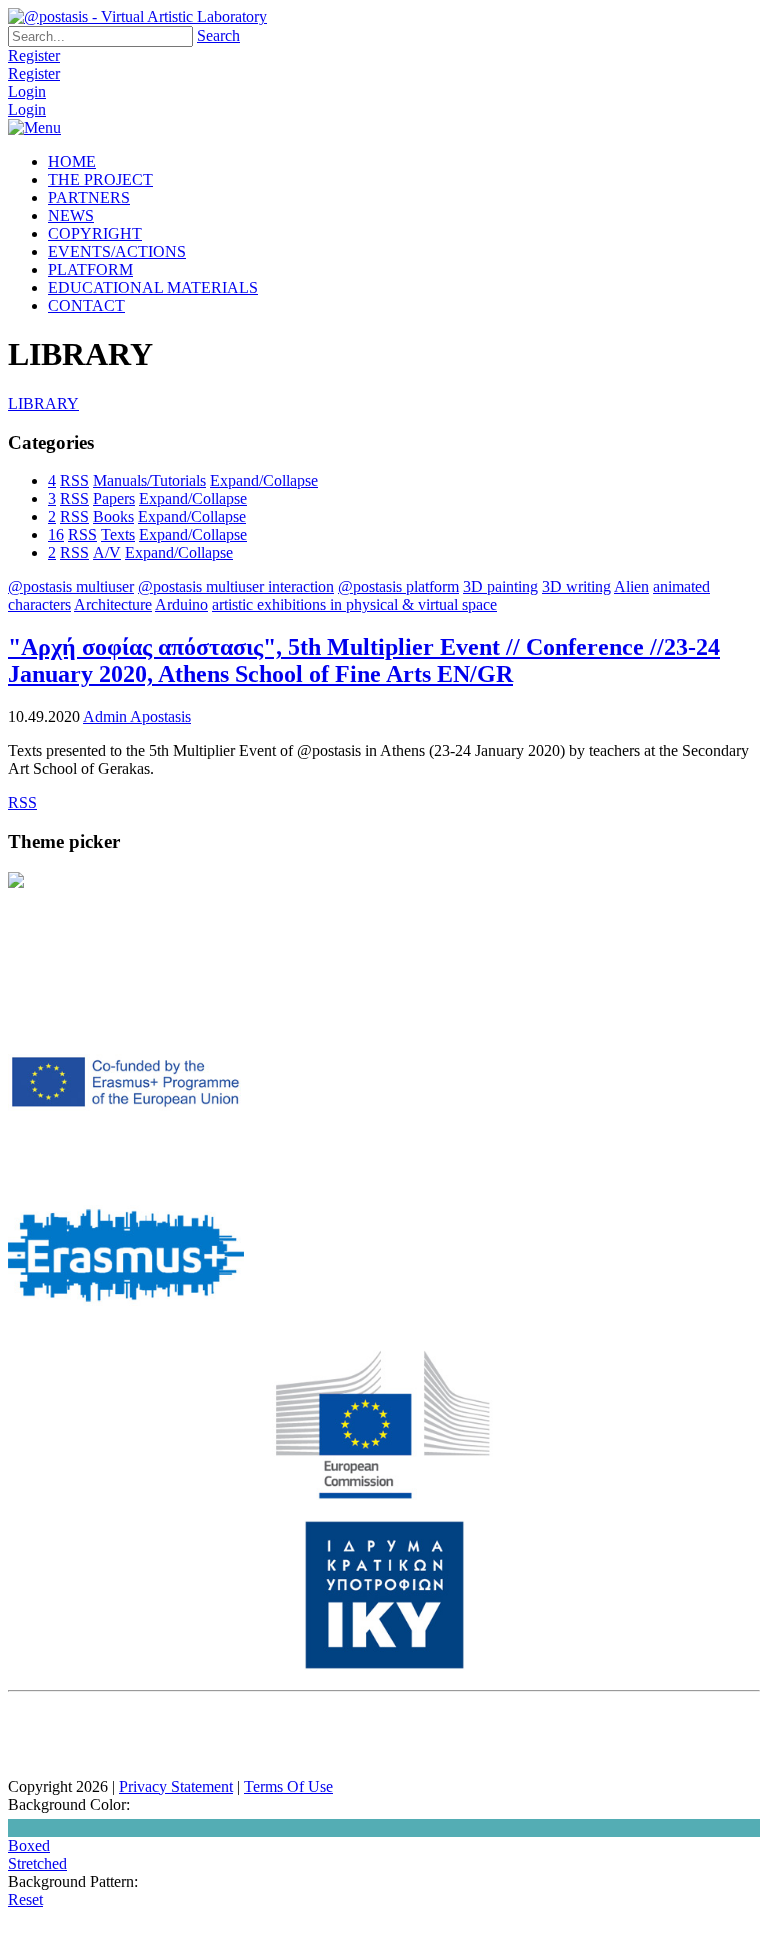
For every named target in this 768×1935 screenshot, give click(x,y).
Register (34, 55)
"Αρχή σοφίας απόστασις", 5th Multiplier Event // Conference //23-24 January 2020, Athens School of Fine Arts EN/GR (364, 660)
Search (218, 35)
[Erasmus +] (126, 1154)
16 (56, 534)
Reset (25, 1899)
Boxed (29, 1845)
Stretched (37, 1863)
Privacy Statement (176, 1786)
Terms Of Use (288, 1786)
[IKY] (384, 1664)
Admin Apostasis (137, 716)
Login (27, 91)
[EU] (384, 1494)
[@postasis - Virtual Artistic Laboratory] (137, 16)
